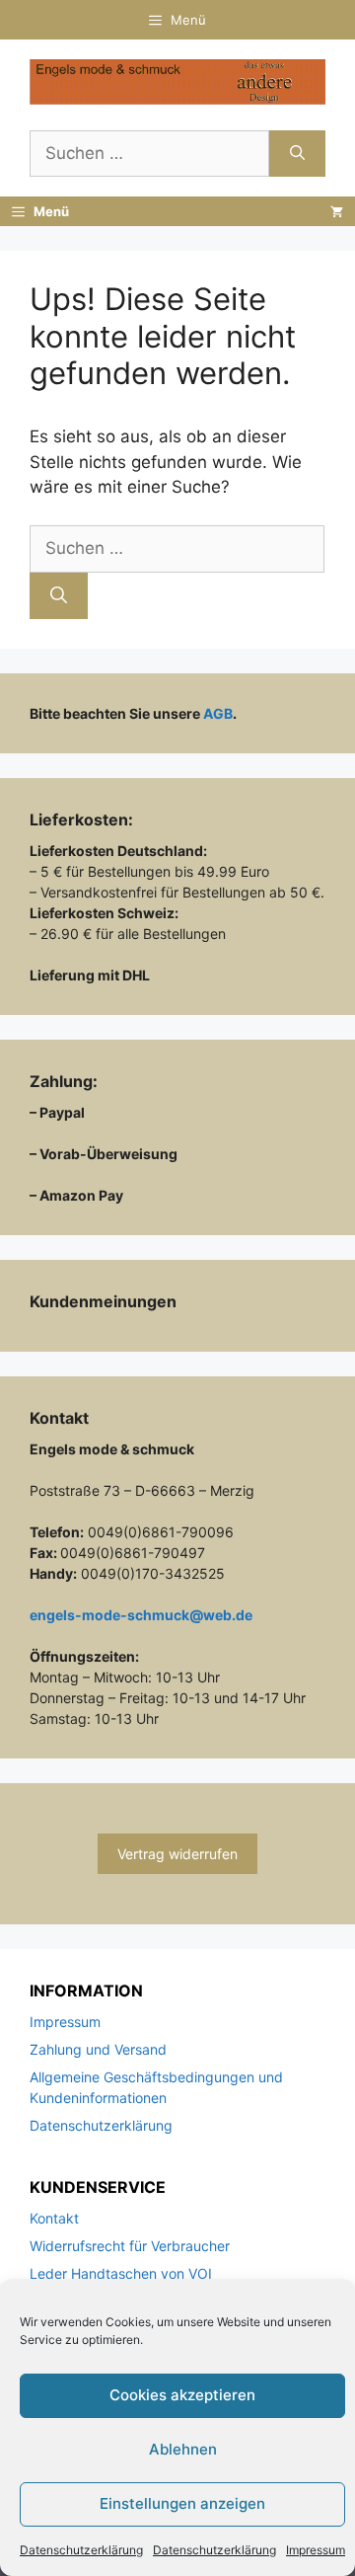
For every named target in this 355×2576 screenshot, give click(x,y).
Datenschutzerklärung (81, 2550)
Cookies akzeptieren (182, 2395)
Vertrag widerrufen (177, 1854)
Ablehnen (183, 2449)
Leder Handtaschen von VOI (121, 2273)
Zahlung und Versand (98, 2049)
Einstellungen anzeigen (182, 2503)
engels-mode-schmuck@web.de (141, 1615)
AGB (218, 713)
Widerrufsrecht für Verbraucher (130, 2246)
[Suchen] (297, 154)
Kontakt (54, 2218)
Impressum (316, 2550)
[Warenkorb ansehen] (337, 211)
